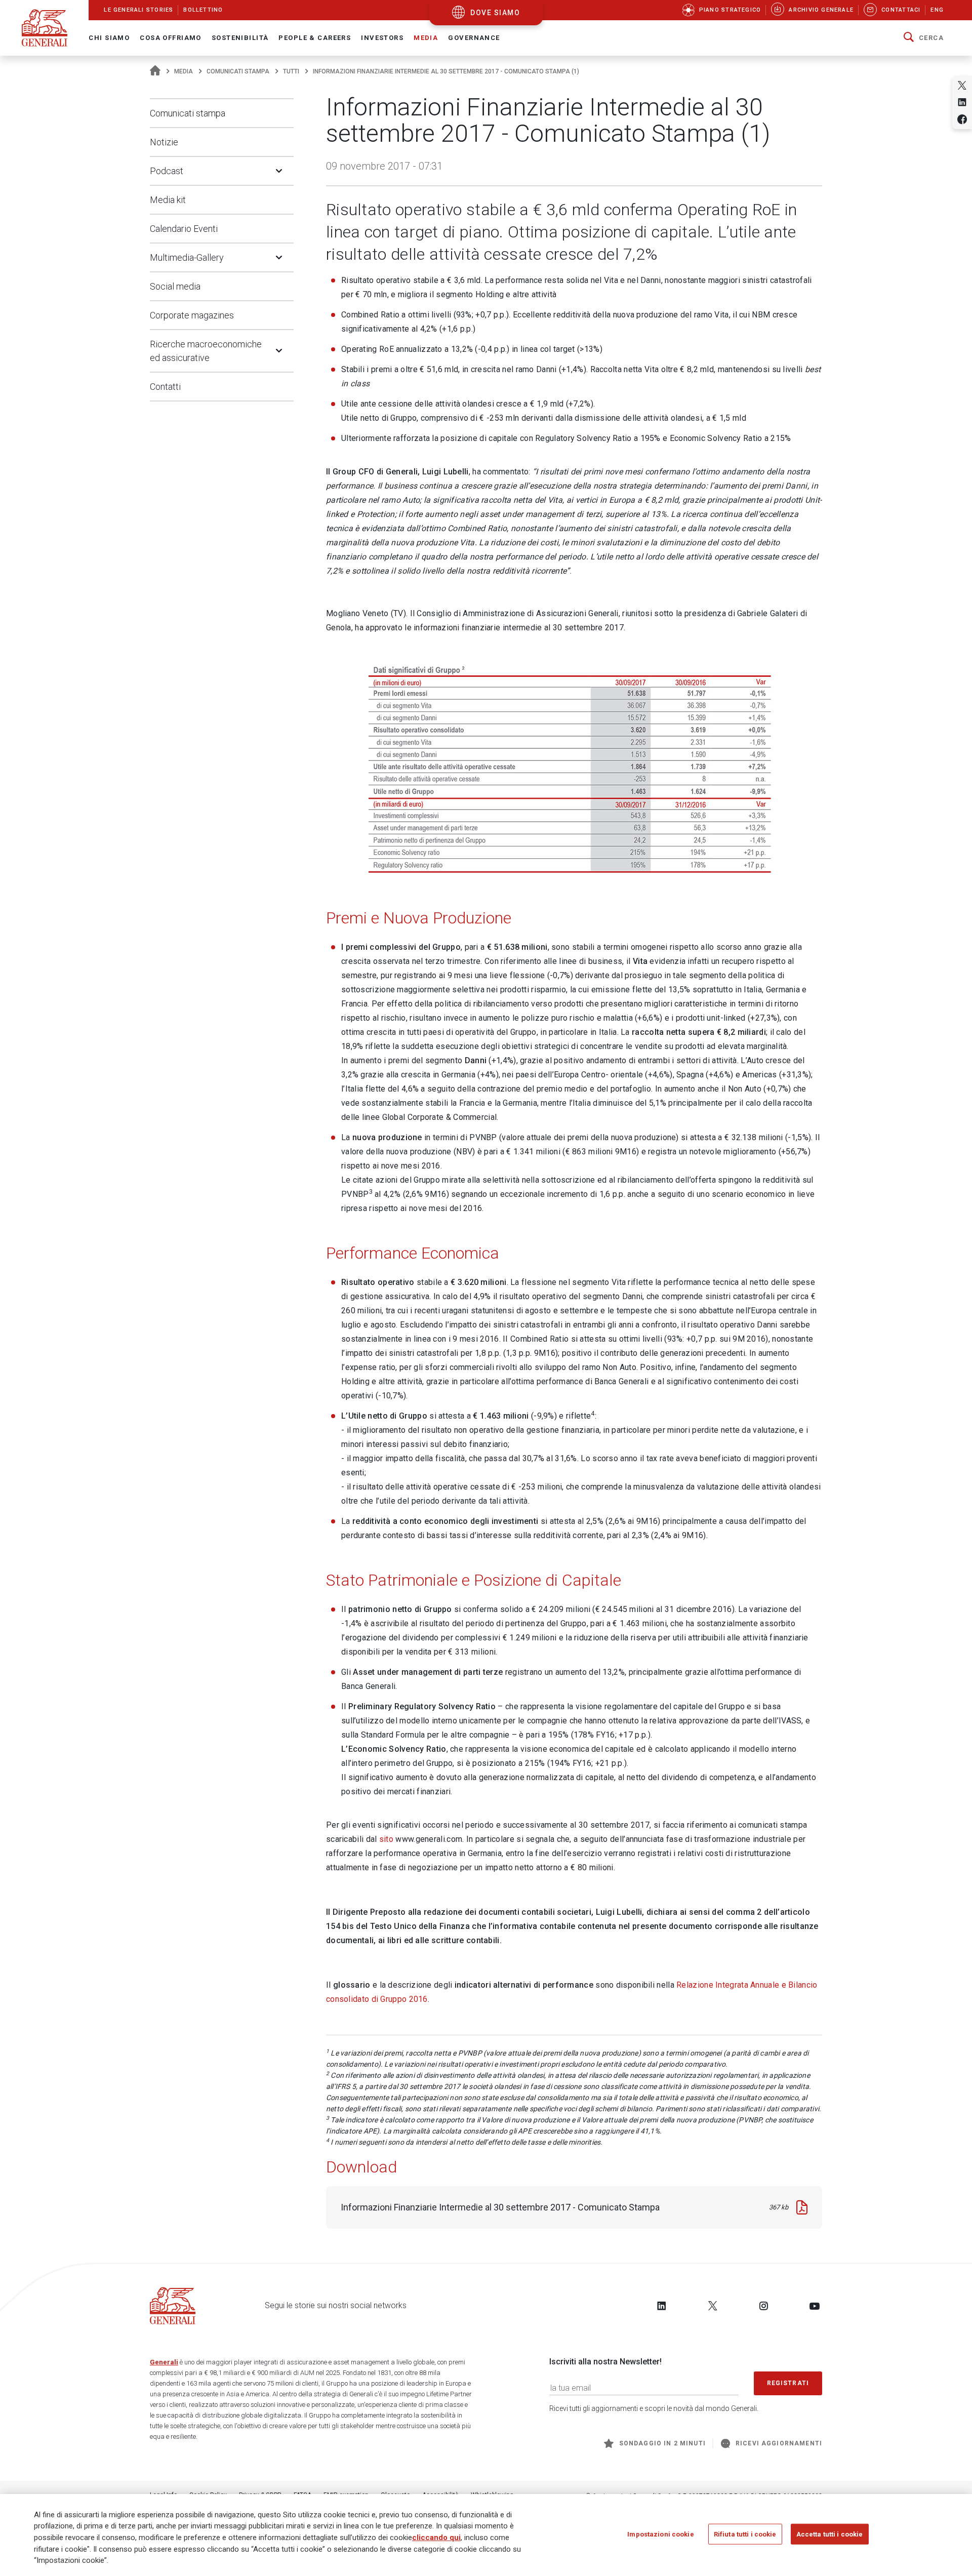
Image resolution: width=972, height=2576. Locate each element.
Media (184, 71)
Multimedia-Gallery (187, 257)
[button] (924, 38)
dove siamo (495, 13)
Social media (175, 286)
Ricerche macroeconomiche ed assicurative (206, 351)
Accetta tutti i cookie (830, 2534)
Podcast (167, 171)
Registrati (788, 2383)
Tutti (291, 71)
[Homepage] (155, 71)
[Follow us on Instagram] (763, 2306)
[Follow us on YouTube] (815, 2306)
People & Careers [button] (315, 38)
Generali (164, 2362)
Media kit (168, 200)
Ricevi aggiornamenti (779, 2443)
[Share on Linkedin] (962, 102)
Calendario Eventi (184, 229)
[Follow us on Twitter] (713, 2306)
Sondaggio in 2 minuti (662, 2443)
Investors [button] (382, 38)
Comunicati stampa (238, 71)
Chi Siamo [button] (109, 38)
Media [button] (426, 38)
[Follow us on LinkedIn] (662, 2306)
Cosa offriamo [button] (171, 38)
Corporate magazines (192, 315)
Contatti (165, 387)
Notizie (164, 142)
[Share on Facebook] (962, 119)
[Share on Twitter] (962, 85)
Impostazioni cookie (660, 2534)
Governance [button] (474, 38)
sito (386, 1839)
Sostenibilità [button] (240, 38)
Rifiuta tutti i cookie (745, 2534)
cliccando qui (436, 2538)
